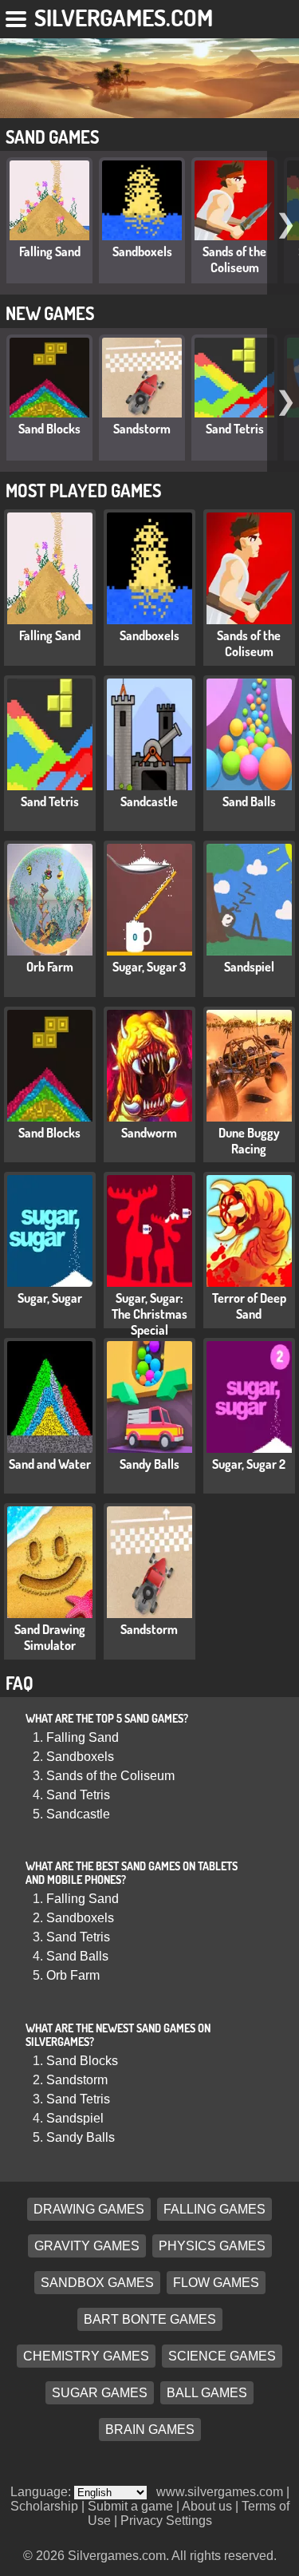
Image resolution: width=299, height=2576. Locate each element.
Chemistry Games (86, 2356)
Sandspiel (249, 967)
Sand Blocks (49, 429)
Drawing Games (89, 2209)
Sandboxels (142, 251)
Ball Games (207, 2393)
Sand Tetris (235, 429)
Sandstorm (142, 429)
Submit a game (130, 2506)
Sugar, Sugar (50, 1298)
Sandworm (149, 1133)
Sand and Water (50, 1464)
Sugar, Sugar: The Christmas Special (149, 1314)
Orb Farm (50, 967)
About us (207, 2506)
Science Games (222, 2356)
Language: (42, 2492)
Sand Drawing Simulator (50, 1637)
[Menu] (17, 16)
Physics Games (212, 2246)
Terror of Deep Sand (249, 1306)
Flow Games (216, 2283)
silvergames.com (124, 17)
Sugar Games (100, 2393)
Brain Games (150, 2430)
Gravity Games (87, 2246)
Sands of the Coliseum (234, 259)
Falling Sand (50, 251)
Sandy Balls (149, 1464)
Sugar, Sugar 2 (249, 1464)
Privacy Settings (166, 2521)
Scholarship (44, 2506)
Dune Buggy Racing (249, 1141)
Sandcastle (149, 801)
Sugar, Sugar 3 (149, 967)
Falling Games (214, 2209)
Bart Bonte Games (150, 2319)
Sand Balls (249, 801)
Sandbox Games (97, 2283)
